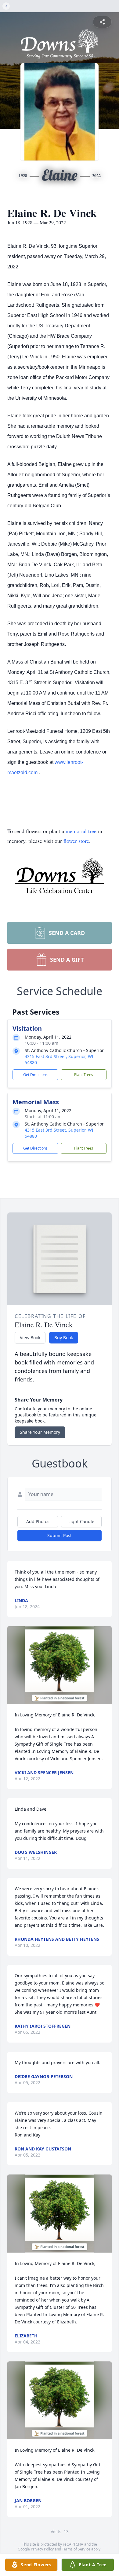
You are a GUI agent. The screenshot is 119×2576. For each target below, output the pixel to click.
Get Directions (35, 1075)
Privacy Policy (42, 2549)
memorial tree (81, 831)
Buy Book (64, 1338)
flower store (76, 841)
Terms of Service (76, 2549)
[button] (60, 1665)
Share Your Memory (40, 1432)
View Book (30, 1338)
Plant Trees (84, 1075)
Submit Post (60, 1535)
